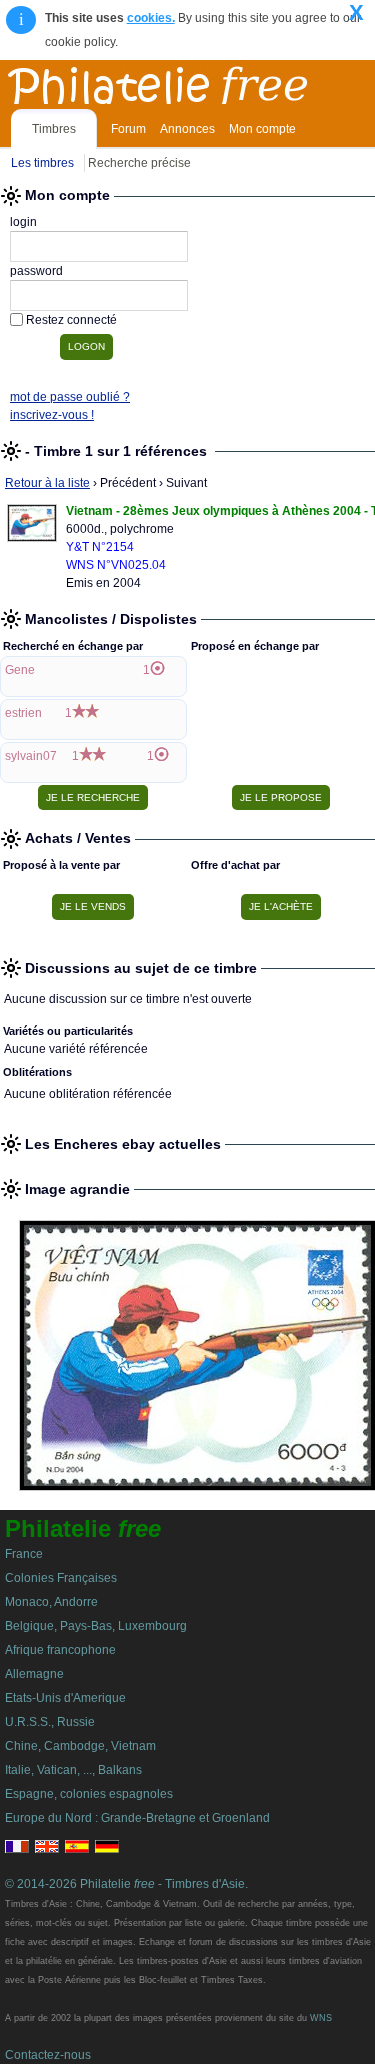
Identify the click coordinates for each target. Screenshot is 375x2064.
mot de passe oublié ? (70, 397)
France (24, 1554)
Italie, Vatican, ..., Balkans (73, 1770)
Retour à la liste (47, 483)
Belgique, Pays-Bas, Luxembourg (96, 1626)
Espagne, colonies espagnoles (89, 1794)
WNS (321, 2018)
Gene (20, 670)
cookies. (151, 18)
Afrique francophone (60, 1650)
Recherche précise (139, 163)
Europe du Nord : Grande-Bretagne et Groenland (137, 1818)
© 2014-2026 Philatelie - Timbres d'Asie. (126, 1884)
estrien (23, 713)
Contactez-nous (48, 2055)
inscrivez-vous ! (52, 415)
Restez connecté (71, 320)
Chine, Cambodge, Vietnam (80, 1746)
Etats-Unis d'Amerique (65, 1698)
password (36, 271)
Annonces (187, 129)
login (23, 222)
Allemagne (34, 1674)
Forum (128, 129)
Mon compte (262, 129)
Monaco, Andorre (51, 1602)
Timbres (54, 129)
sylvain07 (31, 756)
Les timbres (42, 163)
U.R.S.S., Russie (50, 1722)
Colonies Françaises (61, 1578)
